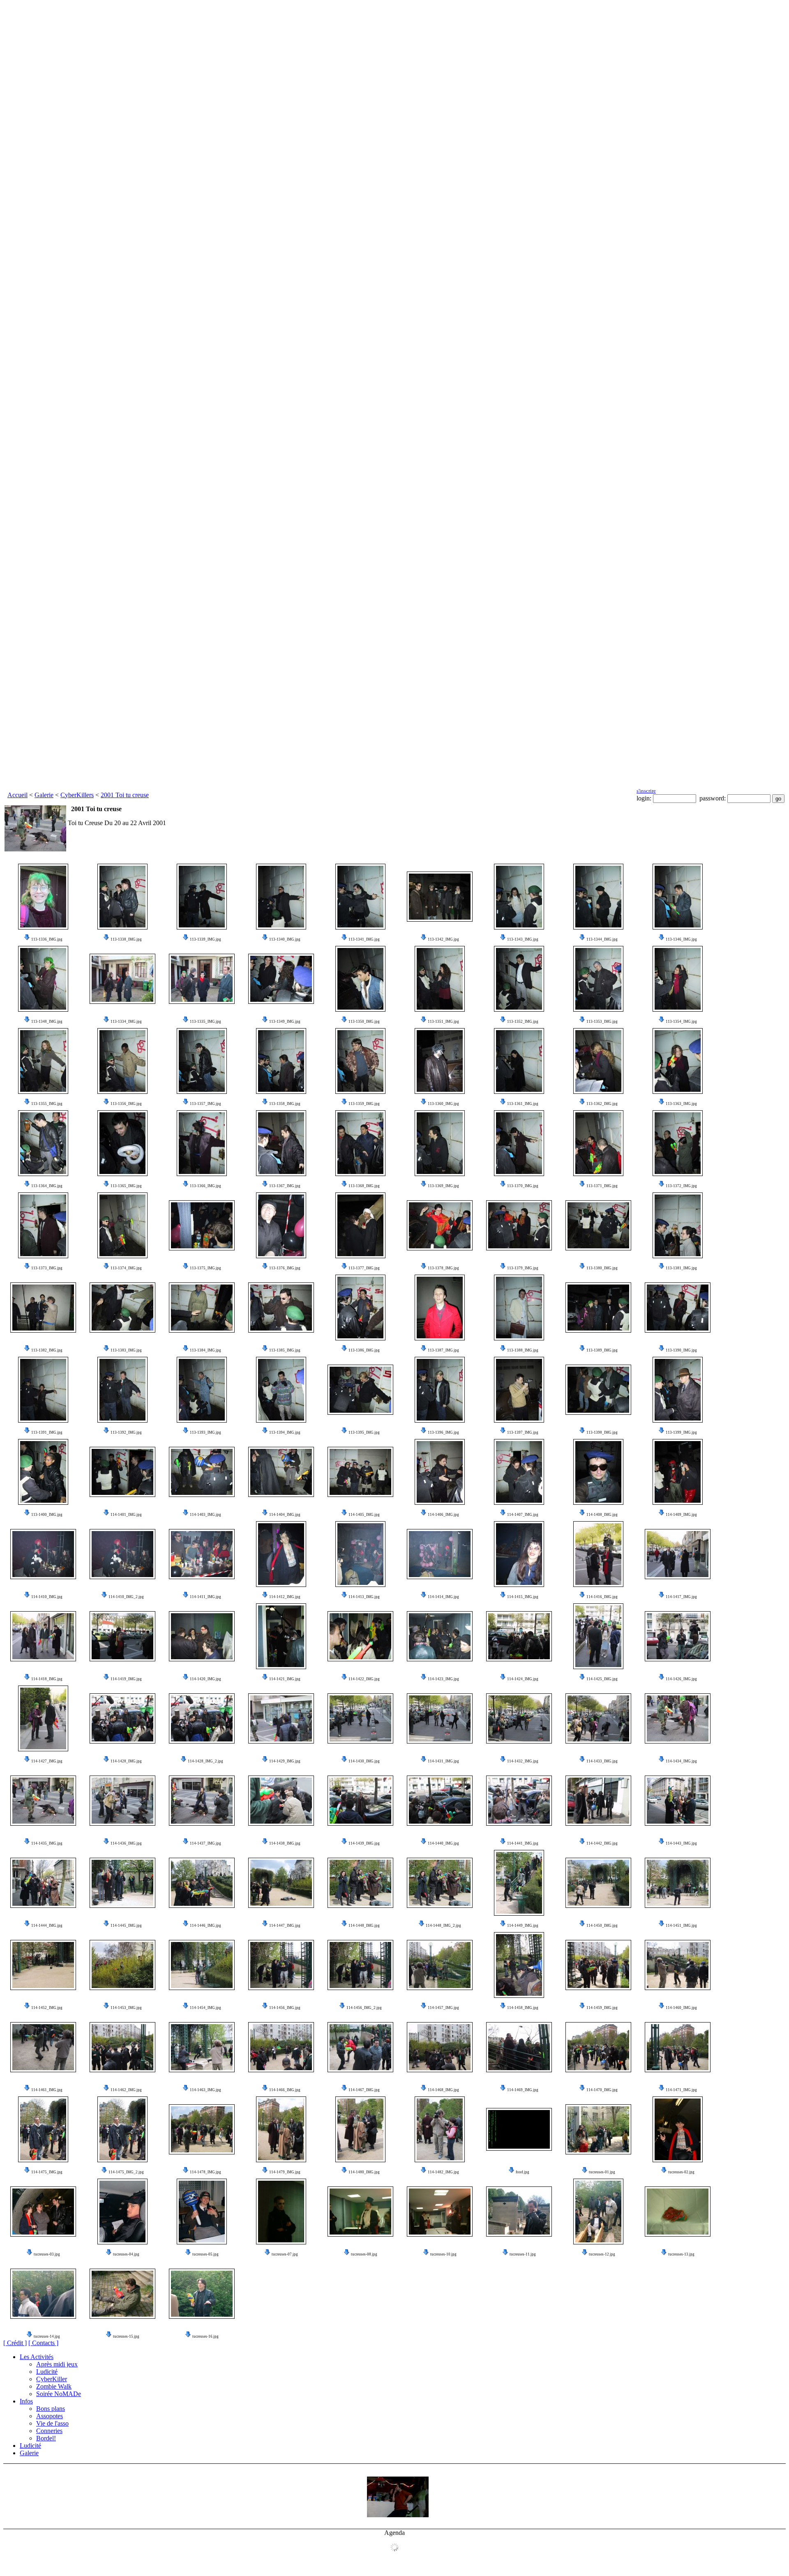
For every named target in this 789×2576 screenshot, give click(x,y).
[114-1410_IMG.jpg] (43, 1554)
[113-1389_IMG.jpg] (598, 1308)
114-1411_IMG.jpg (205, 1597)
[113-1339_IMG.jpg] (202, 897)
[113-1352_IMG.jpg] (519, 979)
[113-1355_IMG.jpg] (43, 1061)
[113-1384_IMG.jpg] (202, 1308)
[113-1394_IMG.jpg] (281, 1390)
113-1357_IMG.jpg (205, 1104)
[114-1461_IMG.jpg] (43, 2047)
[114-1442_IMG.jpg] (598, 1801)
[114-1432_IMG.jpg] (519, 1718)
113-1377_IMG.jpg (364, 1268)
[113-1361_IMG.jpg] (519, 1061)
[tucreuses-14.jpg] (43, 2294)
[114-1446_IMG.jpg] (202, 1883)
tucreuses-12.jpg (602, 2254)
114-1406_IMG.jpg (443, 1515)
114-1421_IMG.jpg (285, 1679)
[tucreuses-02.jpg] (678, 2129)
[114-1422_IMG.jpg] (360, 1636)
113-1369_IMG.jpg (443, 1186)
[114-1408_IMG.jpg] (598, 1472)
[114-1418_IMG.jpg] (43, 1636)
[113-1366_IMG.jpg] (202, 1143)
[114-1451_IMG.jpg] (678, 1883)
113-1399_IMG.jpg (681, 1432)
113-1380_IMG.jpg (602, 1268)
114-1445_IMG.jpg (126, 1926)
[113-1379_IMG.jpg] (519, 1225)
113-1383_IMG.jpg (126, 1350)
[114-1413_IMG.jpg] (360, 1554)
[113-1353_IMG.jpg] (598, 979)
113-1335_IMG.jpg (205, 1022)
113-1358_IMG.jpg (285, 1104)
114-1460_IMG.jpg (681, 2008)
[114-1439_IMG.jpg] (360, 1801)
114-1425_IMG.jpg (602, 1679)
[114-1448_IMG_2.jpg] (440, 1883)
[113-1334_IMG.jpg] (122, 979)
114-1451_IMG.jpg (681, 1926)
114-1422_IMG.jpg (364, 1679)
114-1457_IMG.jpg (443, 2008)
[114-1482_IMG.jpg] (440, 2129)
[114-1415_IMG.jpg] (519, 1554)
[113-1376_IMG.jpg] (281, 1225)
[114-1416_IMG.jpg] (598, 1554)
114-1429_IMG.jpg (285, 1761)
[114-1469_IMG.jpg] (519, 2047)
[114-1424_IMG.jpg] (519, 1636)
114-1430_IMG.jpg (364, 1761)
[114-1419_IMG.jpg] (122, 1636)
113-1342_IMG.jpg (443, 939)
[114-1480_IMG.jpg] (360, 2129)
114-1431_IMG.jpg (443, 1761)
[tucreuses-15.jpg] (122, 2294)
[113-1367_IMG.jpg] (281, 1143)
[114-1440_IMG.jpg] (440, 1801)
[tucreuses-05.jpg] (202, 2212)
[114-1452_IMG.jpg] (43, 1965)
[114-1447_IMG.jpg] (281, 1883)
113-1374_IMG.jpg (126, 1268)
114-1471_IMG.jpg (681, 2090)
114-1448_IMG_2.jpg (443, 1926)
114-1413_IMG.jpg (364, 1597)
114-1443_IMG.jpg (681, 1843)
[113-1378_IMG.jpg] (440, 1225)
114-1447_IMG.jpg (285, 1926)
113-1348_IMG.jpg (47, 1022)
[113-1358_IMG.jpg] (281, 1061)
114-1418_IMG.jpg (47, 1679)
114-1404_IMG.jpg (285, 1515)
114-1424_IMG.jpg (523, 1679)
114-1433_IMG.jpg (602, 1761)
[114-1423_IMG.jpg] (440, 1636)
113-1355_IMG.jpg (47, 1104)
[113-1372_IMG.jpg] (678, 1143)
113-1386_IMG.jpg (364, 1350)
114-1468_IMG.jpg (443, 2090)
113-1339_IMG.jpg (205, 939)
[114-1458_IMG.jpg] (519, 1965)
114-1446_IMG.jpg (205, 1926)
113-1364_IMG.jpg (47, 1186)
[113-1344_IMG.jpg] (598, 897)
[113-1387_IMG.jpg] (440, 1308)
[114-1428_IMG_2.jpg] (202, 1718)
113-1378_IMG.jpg (443, 1268)
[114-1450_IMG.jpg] (598, 1883)
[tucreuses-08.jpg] (360, 2212)
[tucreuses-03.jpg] (43, 2212)
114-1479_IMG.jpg (285, 2172)
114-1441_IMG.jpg (523, 1843)
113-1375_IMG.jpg (205, 1268)
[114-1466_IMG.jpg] (281, 2047)
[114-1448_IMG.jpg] (360, 1883)
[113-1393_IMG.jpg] (202, 1390)
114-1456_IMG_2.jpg (364, 2008)
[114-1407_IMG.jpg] (519, 1472)
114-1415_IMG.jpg (523, 1597)
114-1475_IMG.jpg (47, 2172)
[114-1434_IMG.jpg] (678, 1718)
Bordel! (46, 2438)
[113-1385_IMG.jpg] (281, 1308)
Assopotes (50, 2416)
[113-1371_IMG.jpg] (598, 1143)
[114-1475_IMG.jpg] (43, 2129)
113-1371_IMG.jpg (602, 1186)
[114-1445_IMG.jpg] (122, 1883)
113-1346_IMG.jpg (681, 939)
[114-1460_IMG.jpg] (678, 1965)
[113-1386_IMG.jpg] (360, 1308)
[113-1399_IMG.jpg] (678, 1390)
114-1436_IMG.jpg (126, 1843)
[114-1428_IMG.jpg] (122, 1718)
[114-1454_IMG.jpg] (202, 1965)
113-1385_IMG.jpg (285, 1350)
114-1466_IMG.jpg (285, 2090)
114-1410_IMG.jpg (47, 1597)
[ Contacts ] (43, 2343)
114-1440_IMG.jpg (443, 1843)
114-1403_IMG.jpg (205, 1515)
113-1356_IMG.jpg (126, 1104)
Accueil (17, 795)
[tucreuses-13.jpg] (678, 2212)
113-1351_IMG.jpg (443, 1022)
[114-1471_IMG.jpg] (678, 2047)
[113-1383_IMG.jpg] (122, 1308)
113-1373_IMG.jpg (47, 1268)
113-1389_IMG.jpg (602, 1350)
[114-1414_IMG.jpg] (440, 1554)
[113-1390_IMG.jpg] (678, 1308)
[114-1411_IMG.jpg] (202, 1554)
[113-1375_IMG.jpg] (202, 1225)
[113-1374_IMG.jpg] (122, 1225)
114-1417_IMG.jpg (681, 1597)
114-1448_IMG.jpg (364, 1926)
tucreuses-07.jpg (285, 2254)
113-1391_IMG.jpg (47, 1432)
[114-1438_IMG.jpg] (281, 1801)
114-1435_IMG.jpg (47, 1843)
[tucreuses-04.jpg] (122, 2212)
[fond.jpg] (519, 2129)
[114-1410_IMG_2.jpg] (122, 1554)
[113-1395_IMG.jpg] (360, 1390)
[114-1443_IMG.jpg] (678, 1801)
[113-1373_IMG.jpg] (43, 1225)
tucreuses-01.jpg (602, 2172)
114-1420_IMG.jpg (205, 1679)
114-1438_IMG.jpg (285, 1843)
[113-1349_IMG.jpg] (281, 979)
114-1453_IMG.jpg (126, 2008)
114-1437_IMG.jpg (205, 1843)
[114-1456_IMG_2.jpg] (360, 1965)
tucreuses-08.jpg (364, 2254)
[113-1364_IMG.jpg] (43, 1143)
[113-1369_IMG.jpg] (440, 1143)
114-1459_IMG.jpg (602, 2008)
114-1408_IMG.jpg (602, 1515)
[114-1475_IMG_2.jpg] (122, 2129)
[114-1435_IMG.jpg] (43, 1801)
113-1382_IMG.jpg (47, 1350)
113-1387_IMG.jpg (443, 1350)
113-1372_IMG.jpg (681, 1186)
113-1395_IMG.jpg (364, 1432)
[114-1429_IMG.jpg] (281, 1718)
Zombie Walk (54, 2386)
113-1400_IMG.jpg (47, 1515)
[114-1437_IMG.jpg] (202, 1801)
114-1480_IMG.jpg (364, 2172)
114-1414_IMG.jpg (443, 1597)
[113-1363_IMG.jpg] (678, 1061)
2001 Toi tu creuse (125, 795)
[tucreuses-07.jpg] (281, 2212)
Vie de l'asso (52, 2423)
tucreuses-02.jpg (681, 2172)
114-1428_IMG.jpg (126, 1761)
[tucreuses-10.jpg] (440, 2212)
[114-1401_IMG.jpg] (122, 1472)
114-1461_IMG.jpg (47, 2090)
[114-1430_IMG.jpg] (360, 1718)
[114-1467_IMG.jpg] (360, 2047)
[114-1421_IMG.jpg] (281, 1636)
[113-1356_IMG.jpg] (122, 1061)
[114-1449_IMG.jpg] (519, 1883)
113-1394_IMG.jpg (285, 1432)
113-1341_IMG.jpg (364, 939)
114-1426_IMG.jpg (681, 1679)
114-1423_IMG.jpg (443, 1679)
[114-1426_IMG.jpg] (678, 1636)
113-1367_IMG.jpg (285, 1186)
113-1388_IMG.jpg (523, 1350)
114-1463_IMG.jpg (205, 2090)
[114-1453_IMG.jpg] (122, 1965)
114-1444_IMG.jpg (47, 1926)
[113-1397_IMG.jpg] (519, 1390)
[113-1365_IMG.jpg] (122, 1143)
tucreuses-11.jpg (523, 2254)
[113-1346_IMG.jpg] (678, 897)
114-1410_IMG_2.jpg (126, 1597)
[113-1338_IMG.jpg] (122, 897)
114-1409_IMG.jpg (681, 1515)
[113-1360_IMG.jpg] (440, 1061)
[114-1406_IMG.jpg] (440, 1472)
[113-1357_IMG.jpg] (202, 1061)
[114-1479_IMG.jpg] (281, 2129)
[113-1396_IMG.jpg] (440, 1390)
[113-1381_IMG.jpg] (678, 1225)
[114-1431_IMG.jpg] (440, 1718)
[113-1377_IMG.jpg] (360, 1225)
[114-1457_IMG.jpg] (440, 1965)
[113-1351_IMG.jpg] (440, 979)
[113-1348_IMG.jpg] (43, 979)
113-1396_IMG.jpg (443, 1432)
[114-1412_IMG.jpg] (281, 1554)
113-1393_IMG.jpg (205, 1432)
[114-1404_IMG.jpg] (281, 1472)
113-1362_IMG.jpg (602, 1104)
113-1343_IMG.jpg (523, 939)
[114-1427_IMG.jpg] (43, 1718)
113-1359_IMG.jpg (364, 1104)
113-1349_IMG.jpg (285, 1022)
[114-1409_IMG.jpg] (678, 1472)
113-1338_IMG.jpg (126, 939)
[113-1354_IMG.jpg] (678, 979)
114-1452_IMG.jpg (47, 2008)
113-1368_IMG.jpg (364, 1186)
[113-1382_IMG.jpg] (43, 1308)
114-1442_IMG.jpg (602, 1843)
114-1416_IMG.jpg (602, 1597)
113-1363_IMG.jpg (681, 1104)
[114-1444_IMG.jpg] (43, 1883)
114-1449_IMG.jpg (523, 1926)
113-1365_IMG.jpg (126, 1186)
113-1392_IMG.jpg (126, 1432)
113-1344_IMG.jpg (602, 939)
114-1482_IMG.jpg (443, 2172)
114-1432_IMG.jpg (523, 1761)
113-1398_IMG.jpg (602, 1432)
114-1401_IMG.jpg (126, 1515)
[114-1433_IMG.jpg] (598, 1718)
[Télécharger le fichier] (27, 939)
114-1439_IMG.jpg (364, 1843)
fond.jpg (523, 2172)
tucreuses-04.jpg (126, 2254)
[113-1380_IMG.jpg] (598, 1225)
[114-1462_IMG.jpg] (122, 2047)
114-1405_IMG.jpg (364, 1515)
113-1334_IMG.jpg (126, 1022)
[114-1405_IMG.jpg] (360, 1472)
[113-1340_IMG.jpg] (281, 897)
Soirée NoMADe (59, 2394)
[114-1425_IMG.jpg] (598, 1636)
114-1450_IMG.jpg (602, 1926)
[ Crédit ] (15, 2343)
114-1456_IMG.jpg (285, 2008)
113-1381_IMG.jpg (681, 1268)
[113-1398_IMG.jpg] (598, 1390)
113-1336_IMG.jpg (47, 939)
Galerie (44, 795)
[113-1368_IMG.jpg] (360, 1143)
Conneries (49, 2431)
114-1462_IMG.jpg (126, 2090)
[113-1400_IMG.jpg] (43, 1472)
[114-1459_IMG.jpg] (598, 1965)
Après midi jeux (57, 2364)
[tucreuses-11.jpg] (519, 2212)
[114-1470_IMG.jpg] (598, 2047)
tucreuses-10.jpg (443, 2254)
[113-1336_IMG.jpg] (43, 897)
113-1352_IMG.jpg (523, 1022)
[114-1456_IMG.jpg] (281, 1965)
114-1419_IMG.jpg (126, 1679)
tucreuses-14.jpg (47, 2336)
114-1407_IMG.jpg (523, 1515)
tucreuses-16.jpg (205, 2336)
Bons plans (51, 2409)
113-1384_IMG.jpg (205, 1350)
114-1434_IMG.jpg (681, 1761)
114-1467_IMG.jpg (364, 2090)
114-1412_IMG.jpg (285, 1597)
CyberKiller (52, 2379)
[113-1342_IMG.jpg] (440, 897)
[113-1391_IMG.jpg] (43, 1390)
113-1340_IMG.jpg (285, 939)
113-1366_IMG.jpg (205, 1186)
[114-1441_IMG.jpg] (519, 1801)
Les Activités (37, 2357)
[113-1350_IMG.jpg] (360, 979)
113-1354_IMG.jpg (681, 1022)
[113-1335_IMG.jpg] (202, 979)
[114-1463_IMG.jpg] (202, 2047)
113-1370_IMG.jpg (523, 1186)
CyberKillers (77, 795)
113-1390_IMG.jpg (681, 1350)
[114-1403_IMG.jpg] (202, 1472)
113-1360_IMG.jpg (443, 1104)
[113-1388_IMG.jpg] (519, 1308)
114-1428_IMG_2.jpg (205, 1761)
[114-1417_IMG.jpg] (678, 1554)
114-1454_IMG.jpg (205, 2008)
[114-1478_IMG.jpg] (202, 2129)
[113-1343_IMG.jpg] (519, 897)
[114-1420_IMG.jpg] (202, 1636)
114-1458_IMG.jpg (523, 2008)
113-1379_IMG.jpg (523, 1268)
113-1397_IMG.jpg (523, 1432)
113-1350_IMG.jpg (364, 1022)
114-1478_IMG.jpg (205, 2172)
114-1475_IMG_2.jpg (126, 2172)
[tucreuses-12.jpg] (598, 2212)
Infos (26, 2401)
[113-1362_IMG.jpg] (598, 1061)
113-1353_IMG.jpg (602, 1022)
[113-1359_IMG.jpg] (360, 1061)
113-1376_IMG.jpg (285, 1268)
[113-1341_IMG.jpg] (360, 897)
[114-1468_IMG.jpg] (440, 2047)
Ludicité (47, 2372)
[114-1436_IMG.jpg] (122, 1801)
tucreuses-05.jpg (205, 2254)
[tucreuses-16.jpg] (202, 2294)
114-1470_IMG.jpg (602, 2090)
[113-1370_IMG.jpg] (519, 1143)
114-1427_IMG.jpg (47, 1761)
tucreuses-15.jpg (126, 2336)
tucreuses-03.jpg (47, 2254)
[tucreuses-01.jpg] (598, 2129)
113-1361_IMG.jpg (523, 1104)
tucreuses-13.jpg (681, 2254)
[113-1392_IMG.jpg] (122, 1390)
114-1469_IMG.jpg (523, 2090)
